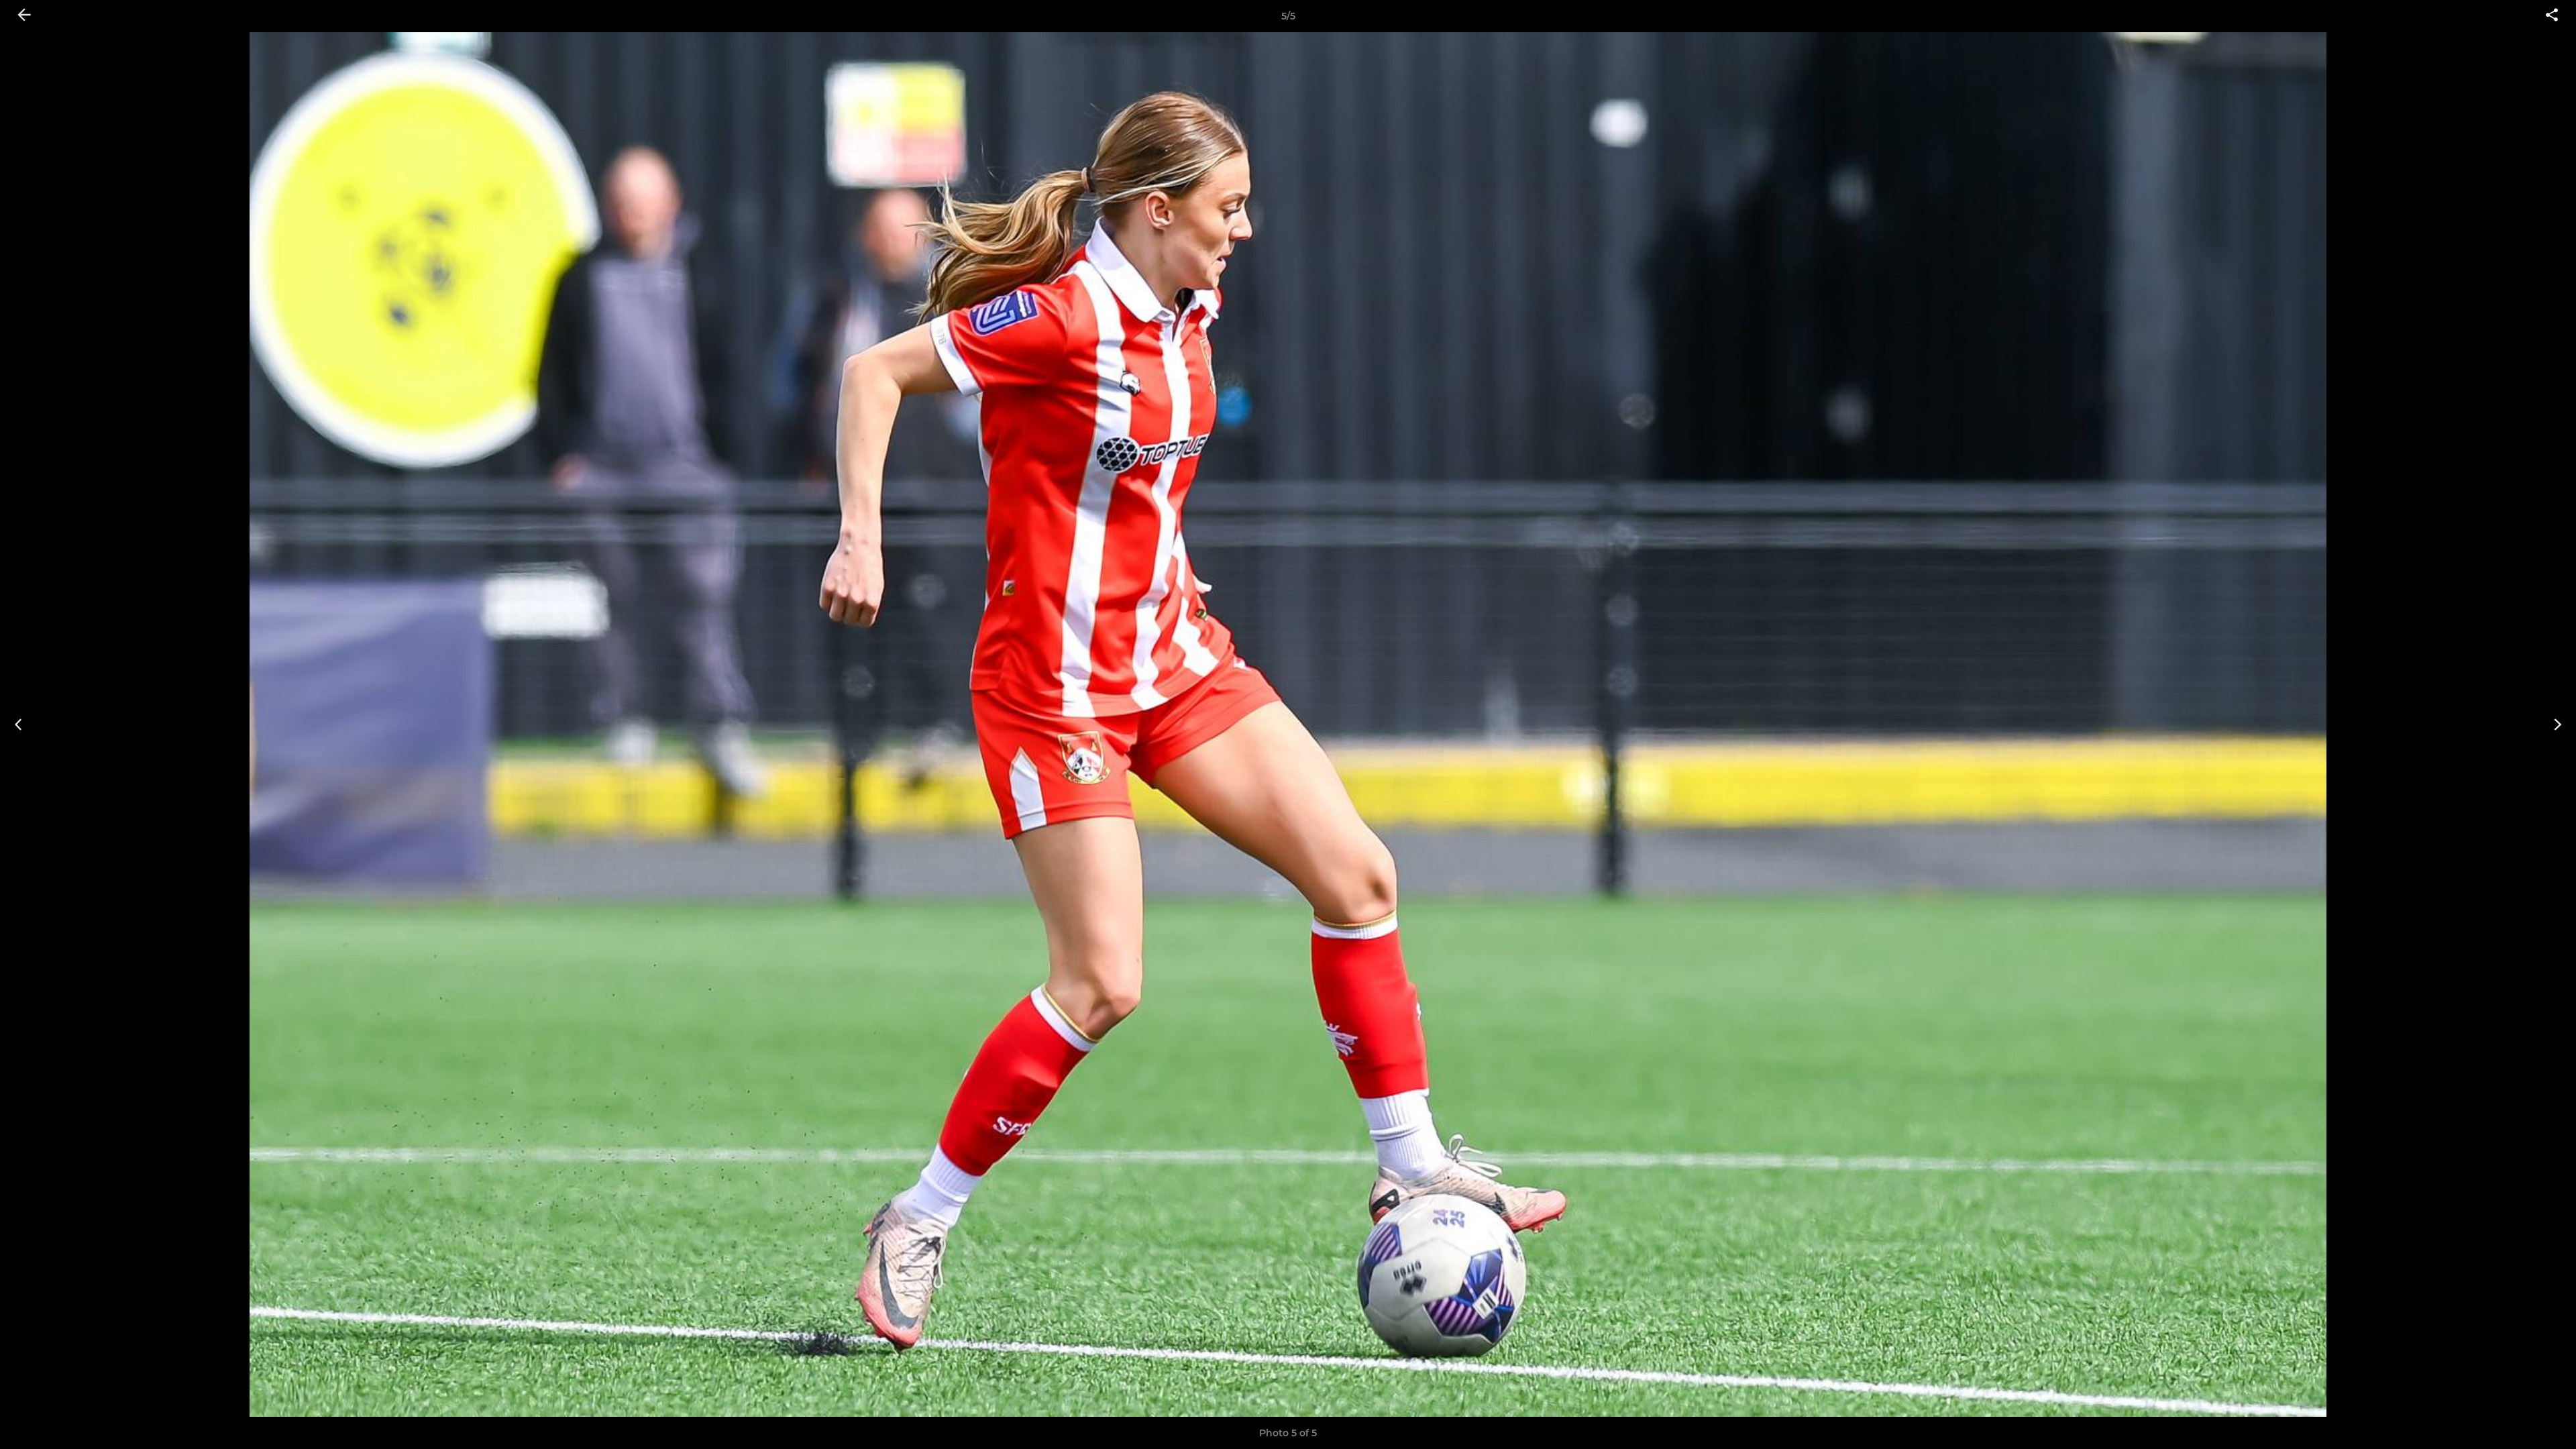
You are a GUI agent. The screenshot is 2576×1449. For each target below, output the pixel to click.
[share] (2552, 16)
